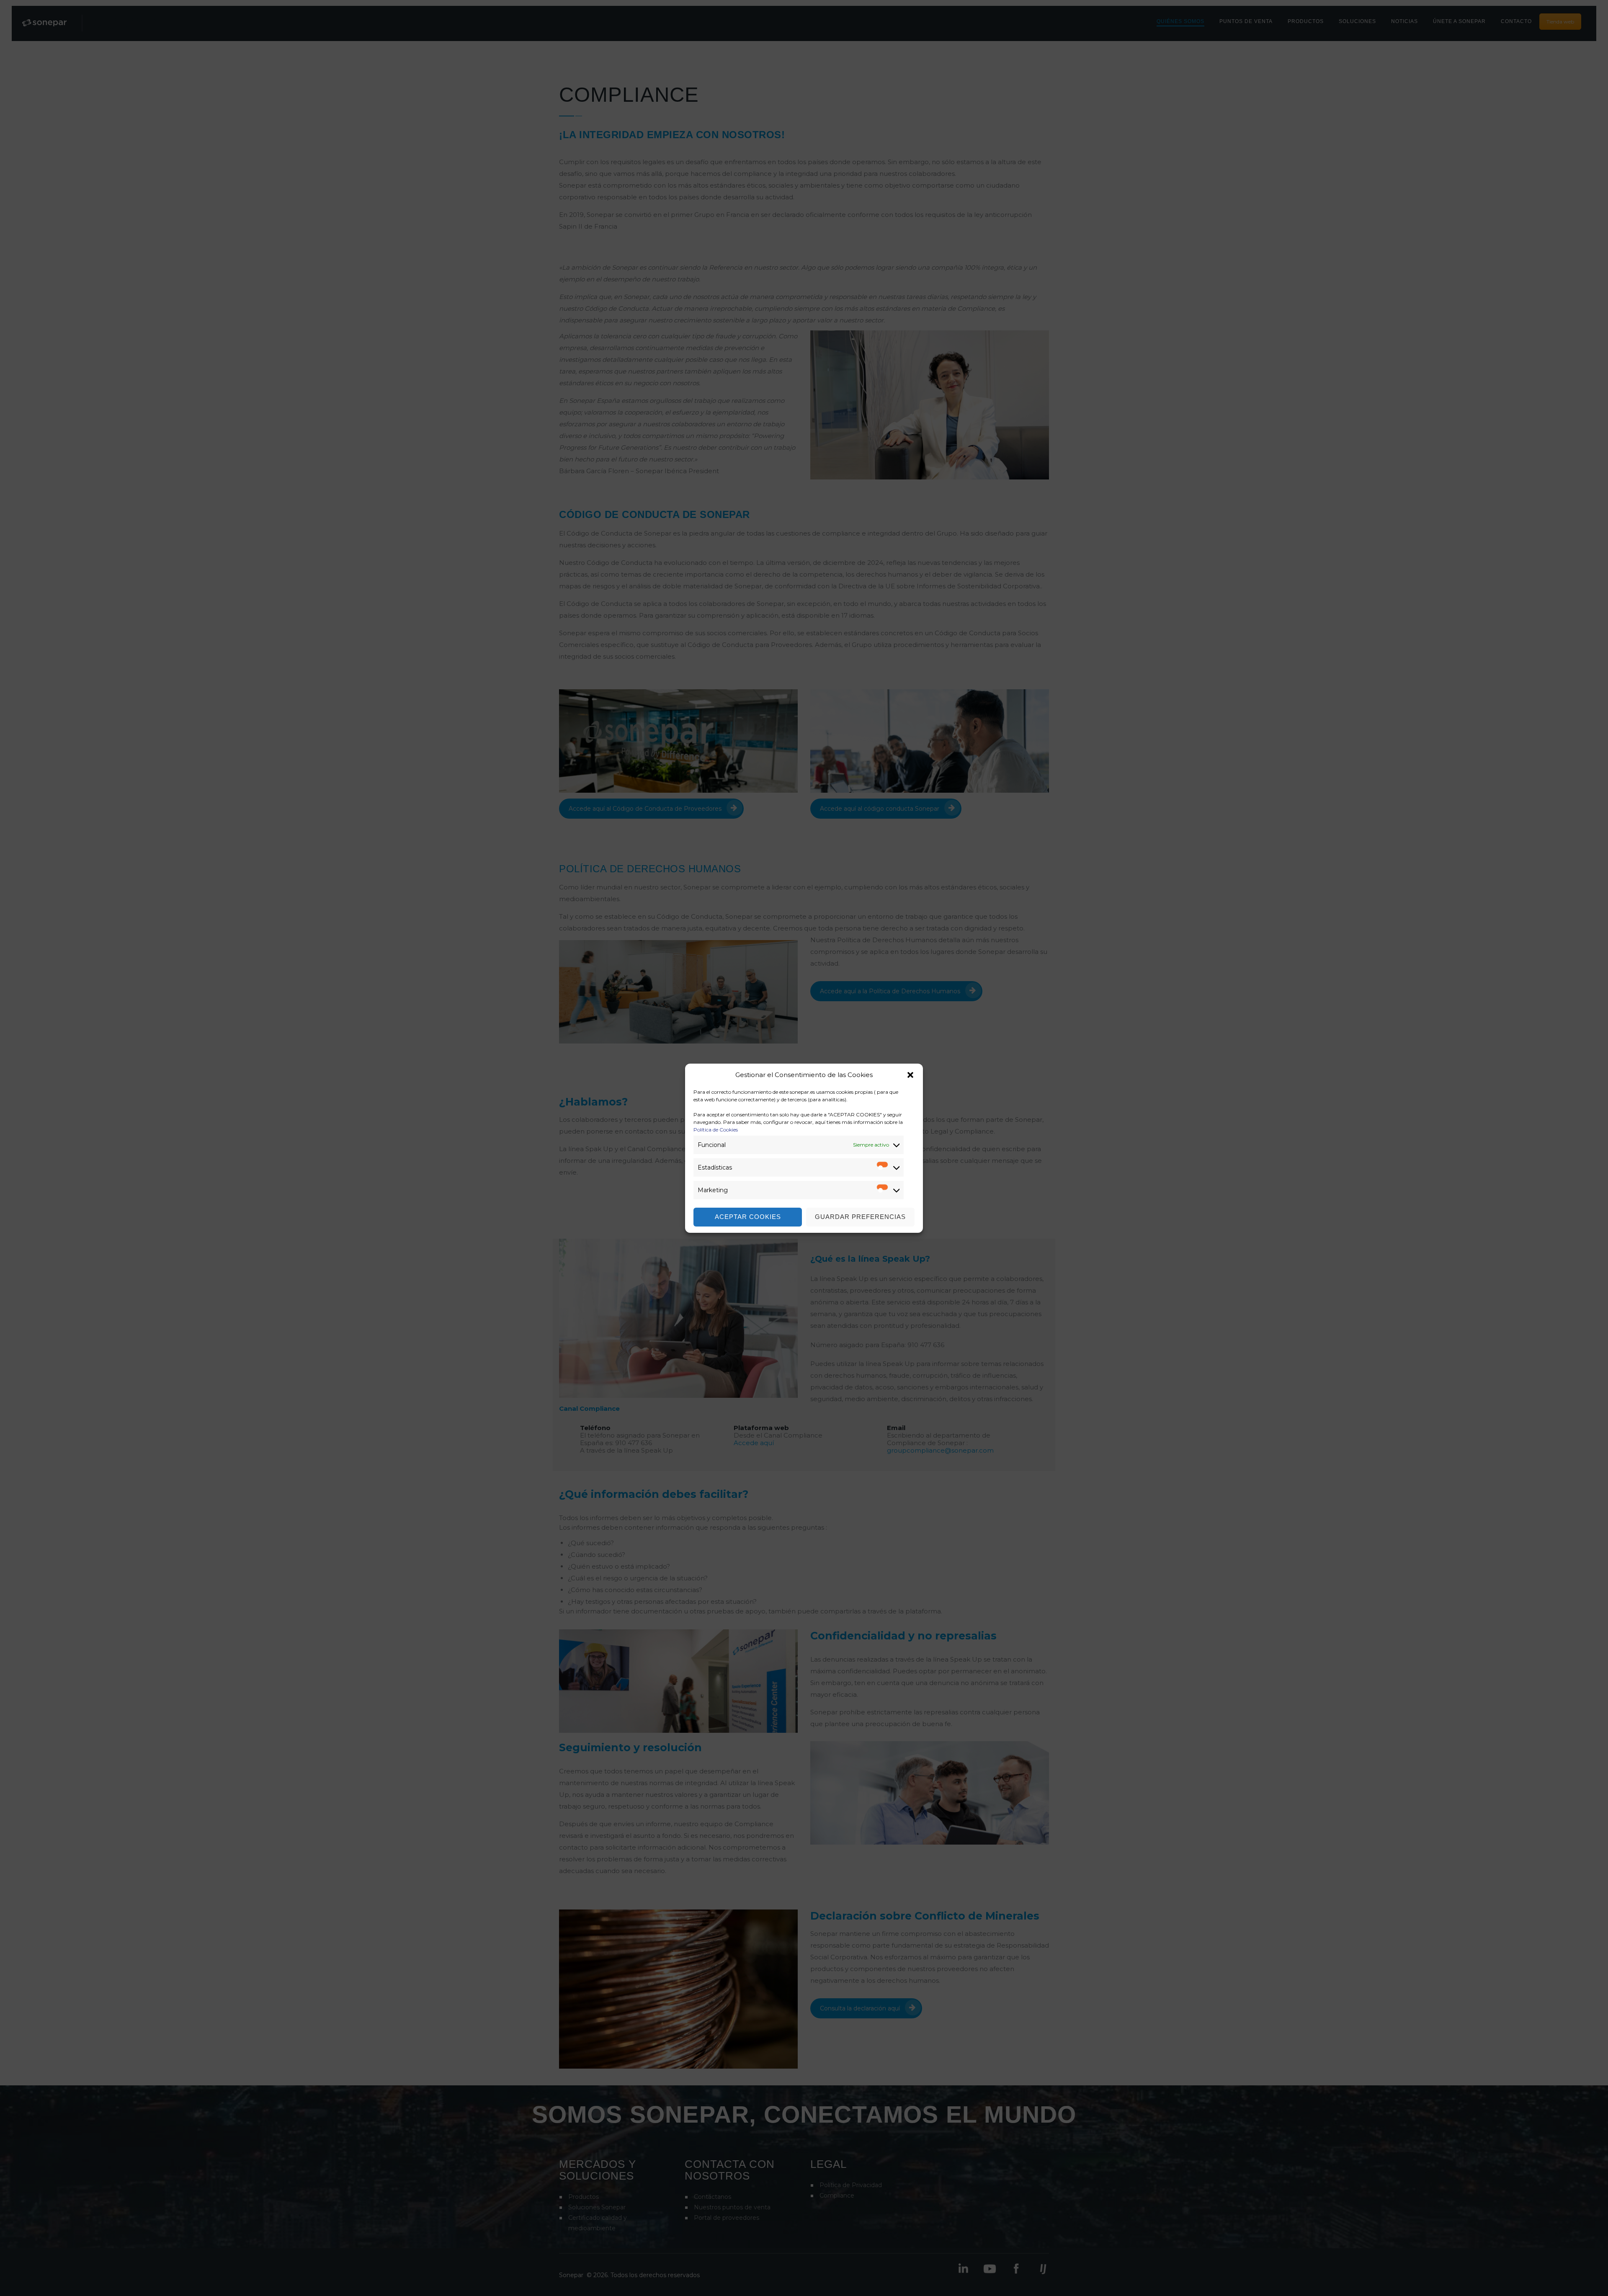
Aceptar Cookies (748, 1217)
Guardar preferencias (860, 1217)
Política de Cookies (716, 1130)
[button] (910, 1075)
